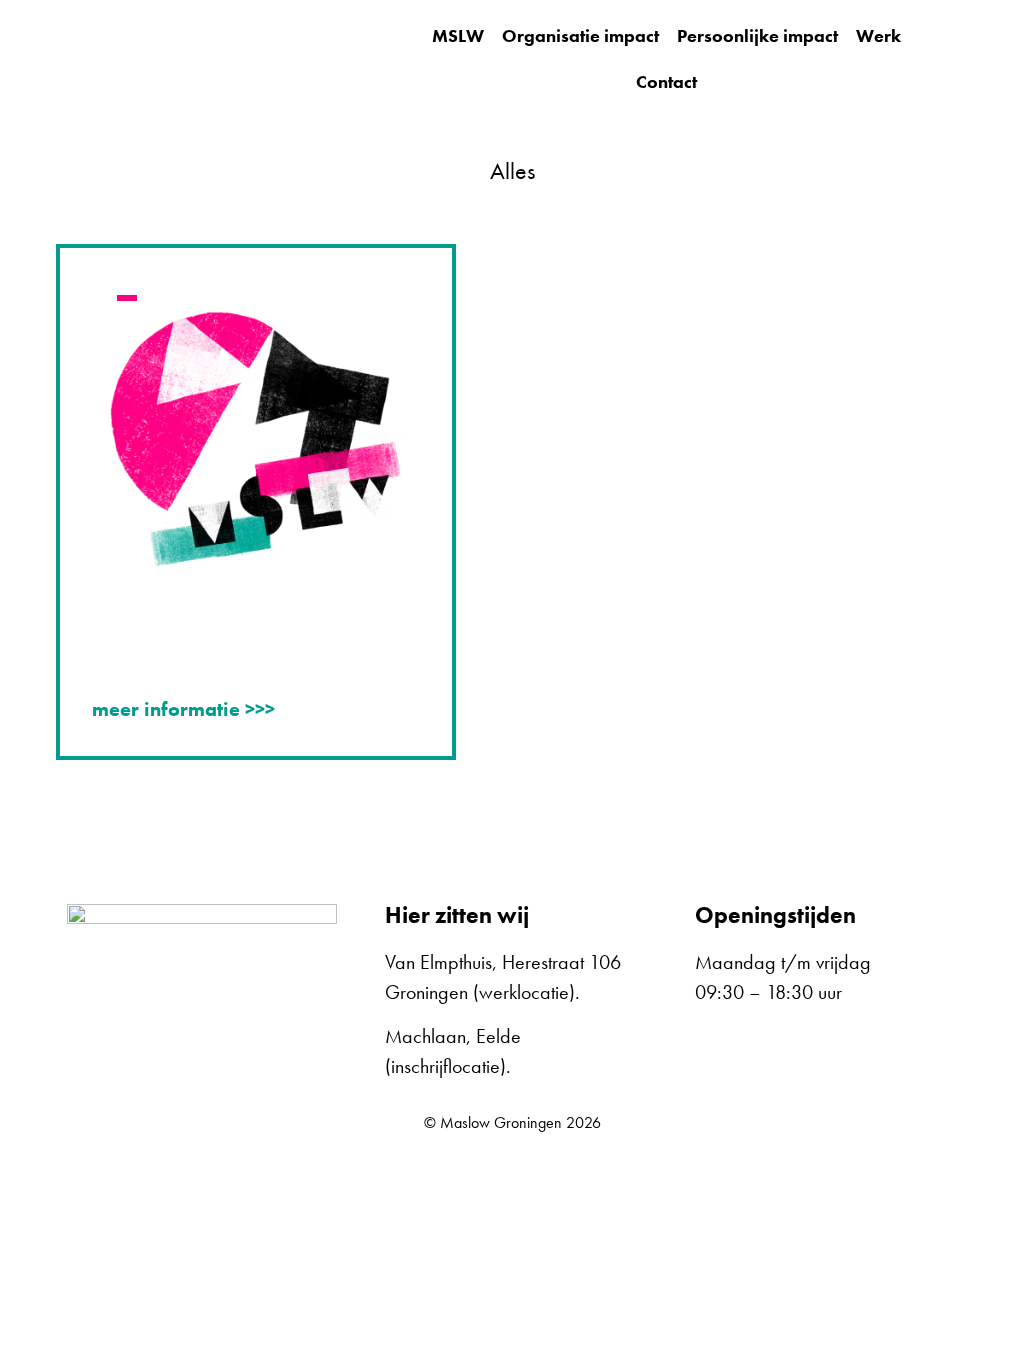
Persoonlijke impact (757, 35)
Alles (512, 170)
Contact (666, 81)
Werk (878, 35)
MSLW (458, 35)
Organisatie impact (580, 35)
